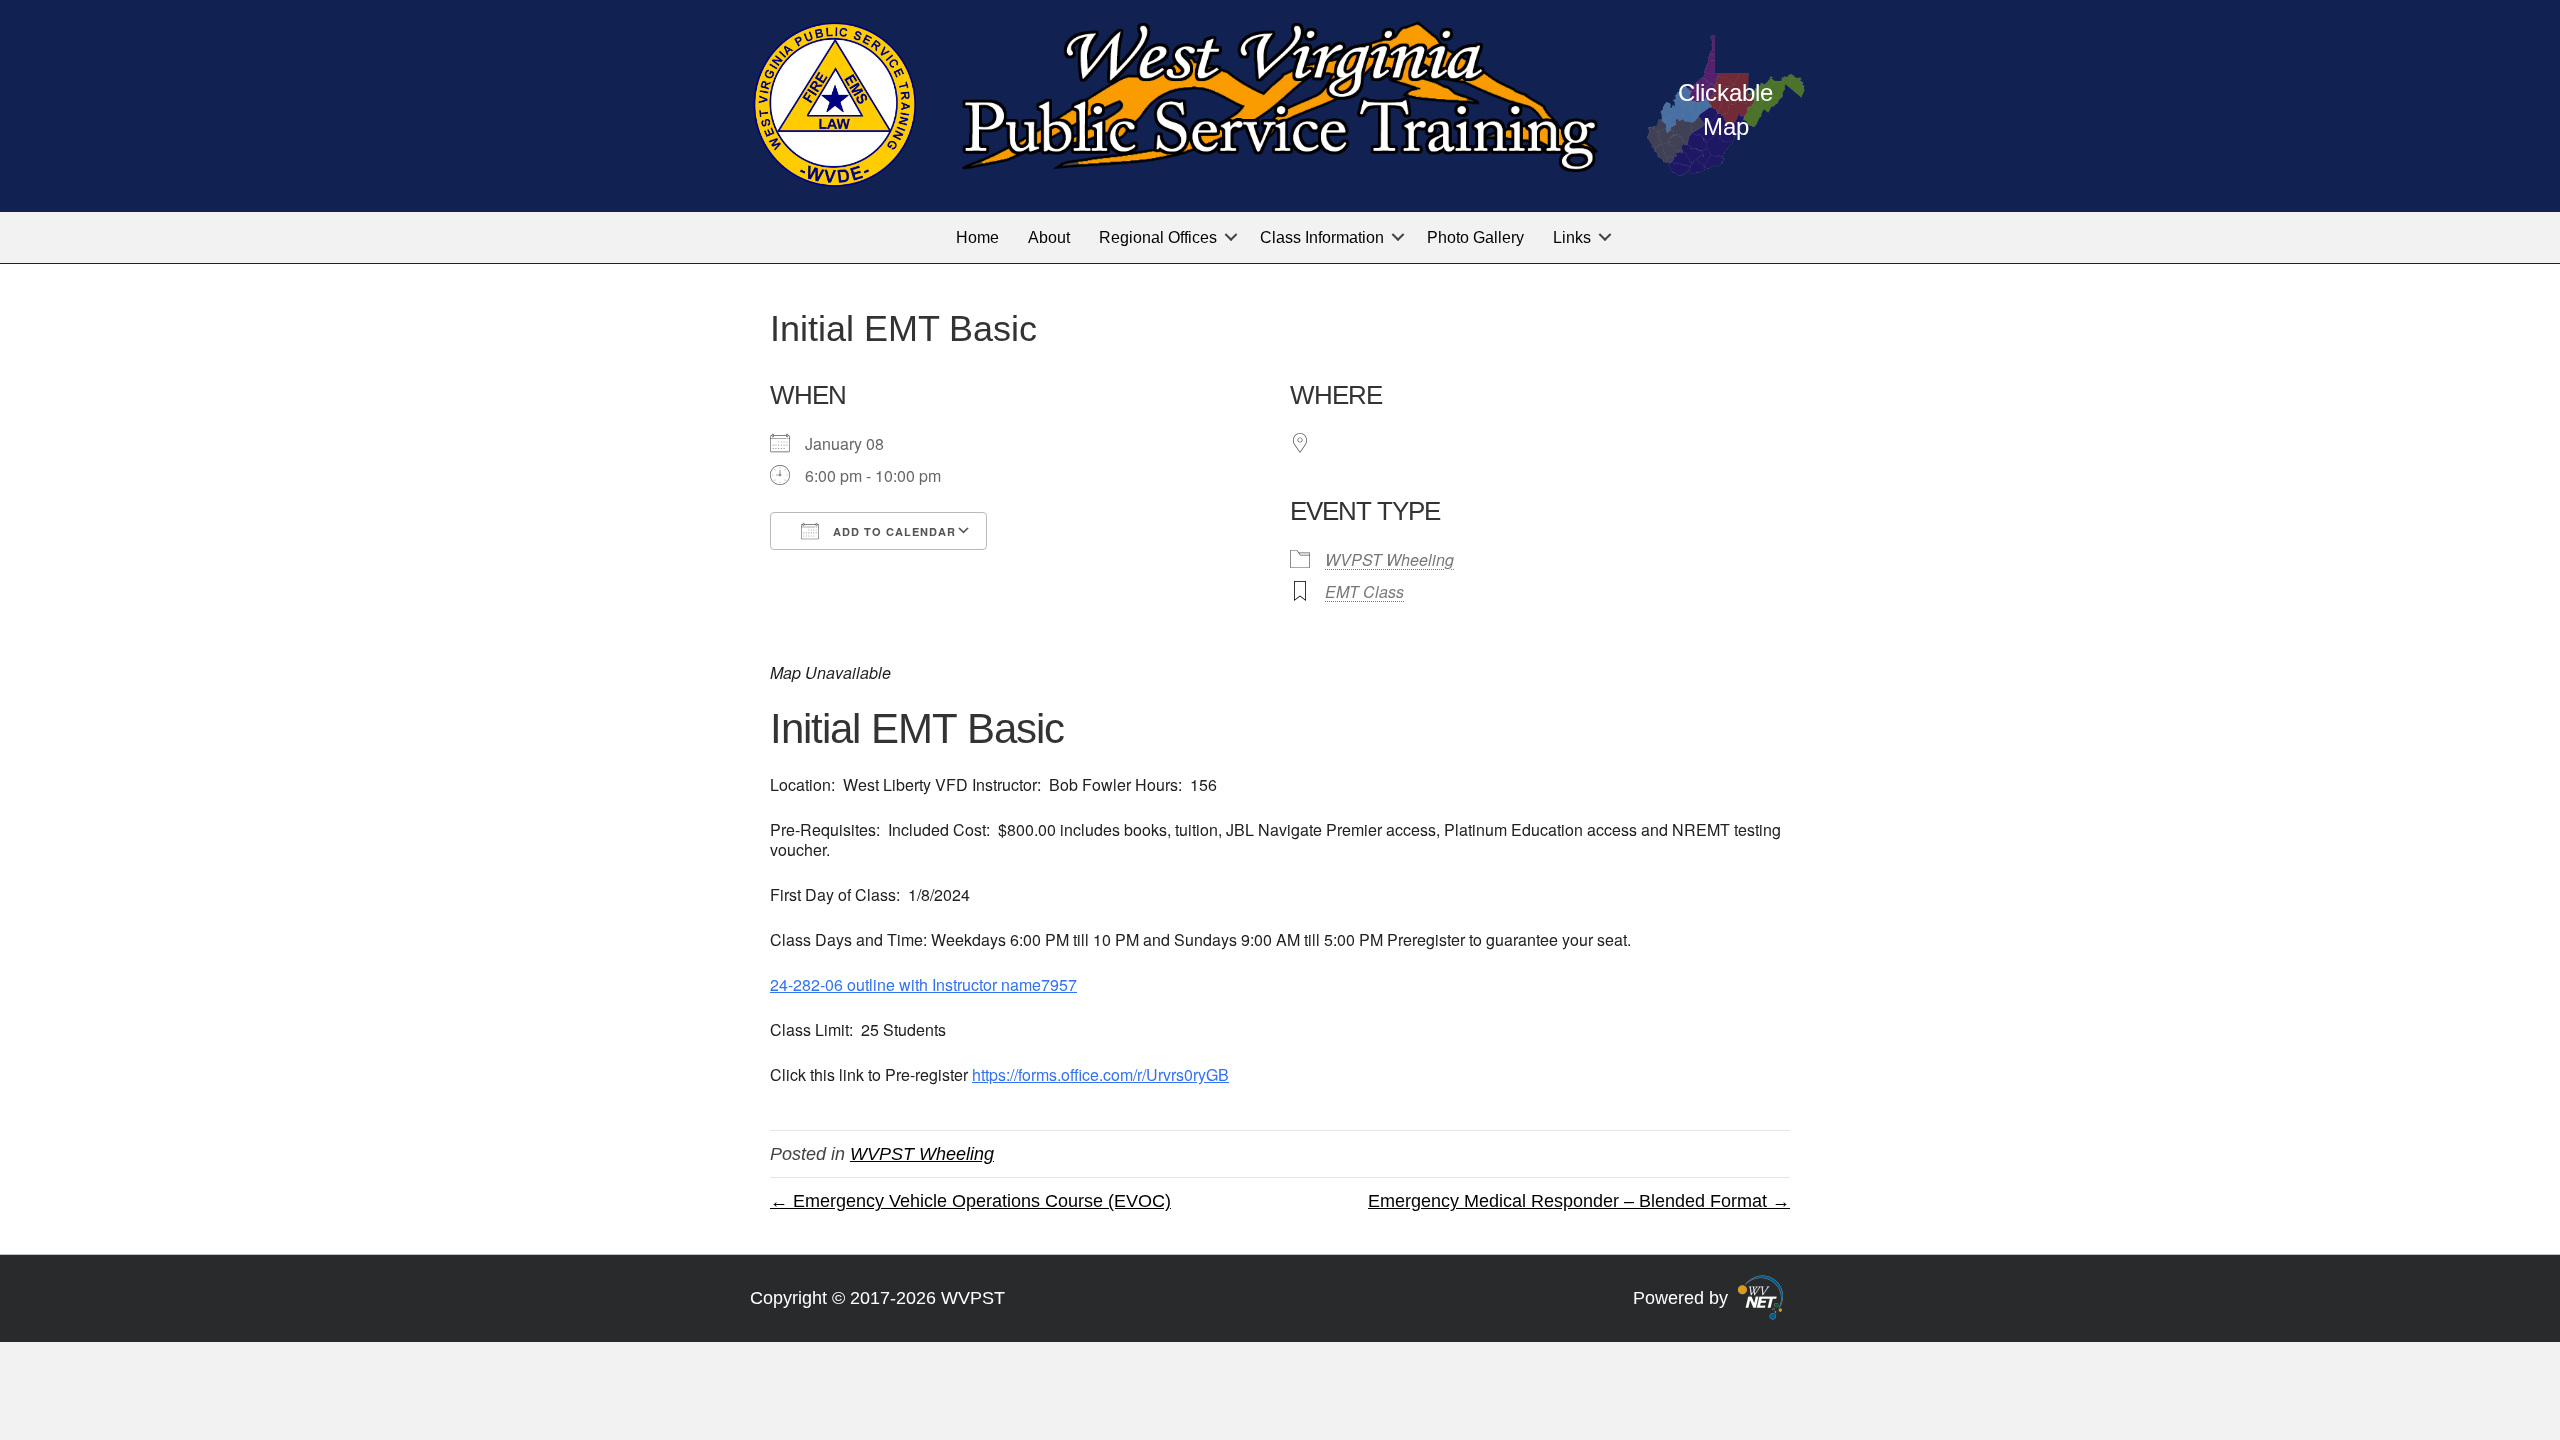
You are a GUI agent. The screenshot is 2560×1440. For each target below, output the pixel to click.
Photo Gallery (1475, 237)
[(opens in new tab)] (1760, 1297)
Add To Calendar (892, 531)
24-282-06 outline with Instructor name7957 (923, 984)
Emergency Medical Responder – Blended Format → (1579, 1201)
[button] (1231, 237)
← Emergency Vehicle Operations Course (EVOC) (970, 1201)
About (1049, 237)
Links (1572, 237)
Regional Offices (1158, 237)
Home (977, 237)
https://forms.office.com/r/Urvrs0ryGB (1100, 1074)
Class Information (1322, 237)
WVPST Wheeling (1389, 559)
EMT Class (1364, 591)
